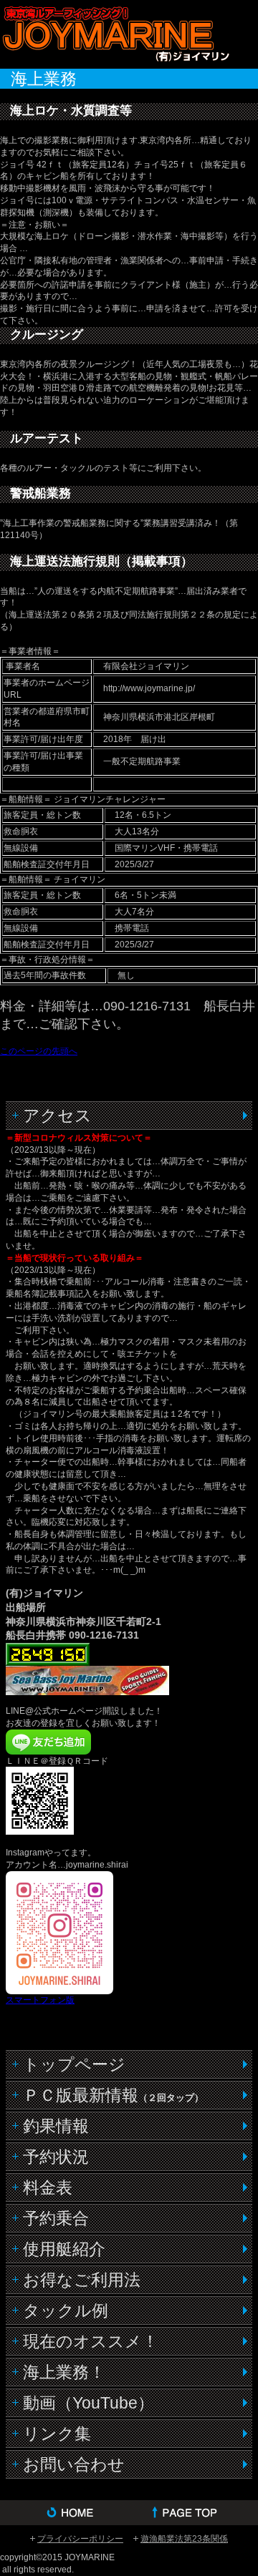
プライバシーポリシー (80, 2539)
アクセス (57, 1116)
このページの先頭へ (39, 1051)
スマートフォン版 (40, 2000)
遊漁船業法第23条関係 (184, 2539)
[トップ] (193, 2513)
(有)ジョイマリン (115, 33)
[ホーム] (64, 2513)
